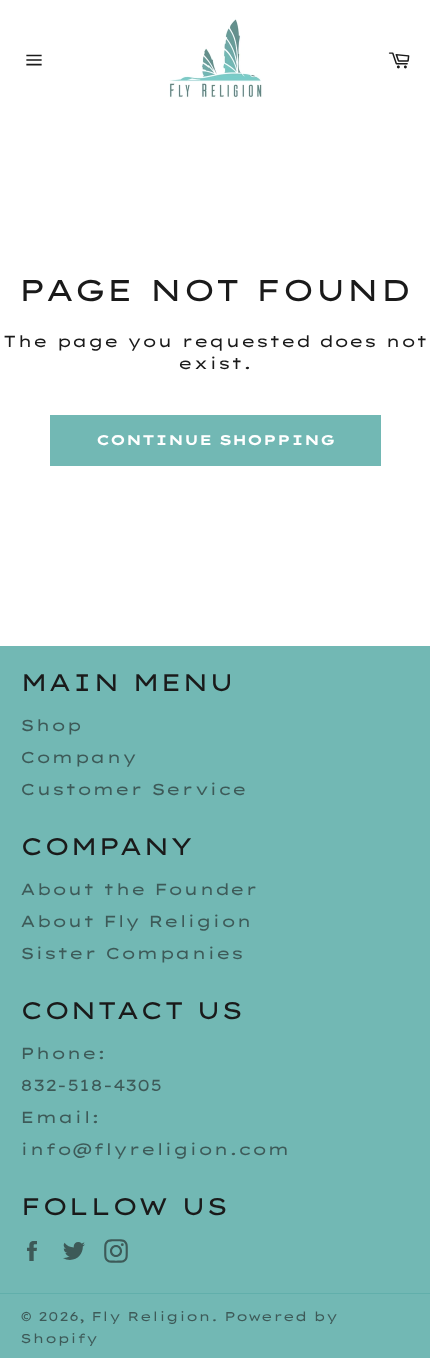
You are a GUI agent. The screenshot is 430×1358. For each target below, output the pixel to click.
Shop (51, 725)
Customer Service (133, 789)
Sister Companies (132, 953)
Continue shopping (215, 440)
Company (78, 757)
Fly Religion (151, 1316)
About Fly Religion (136, 921)
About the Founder (139, 889)
